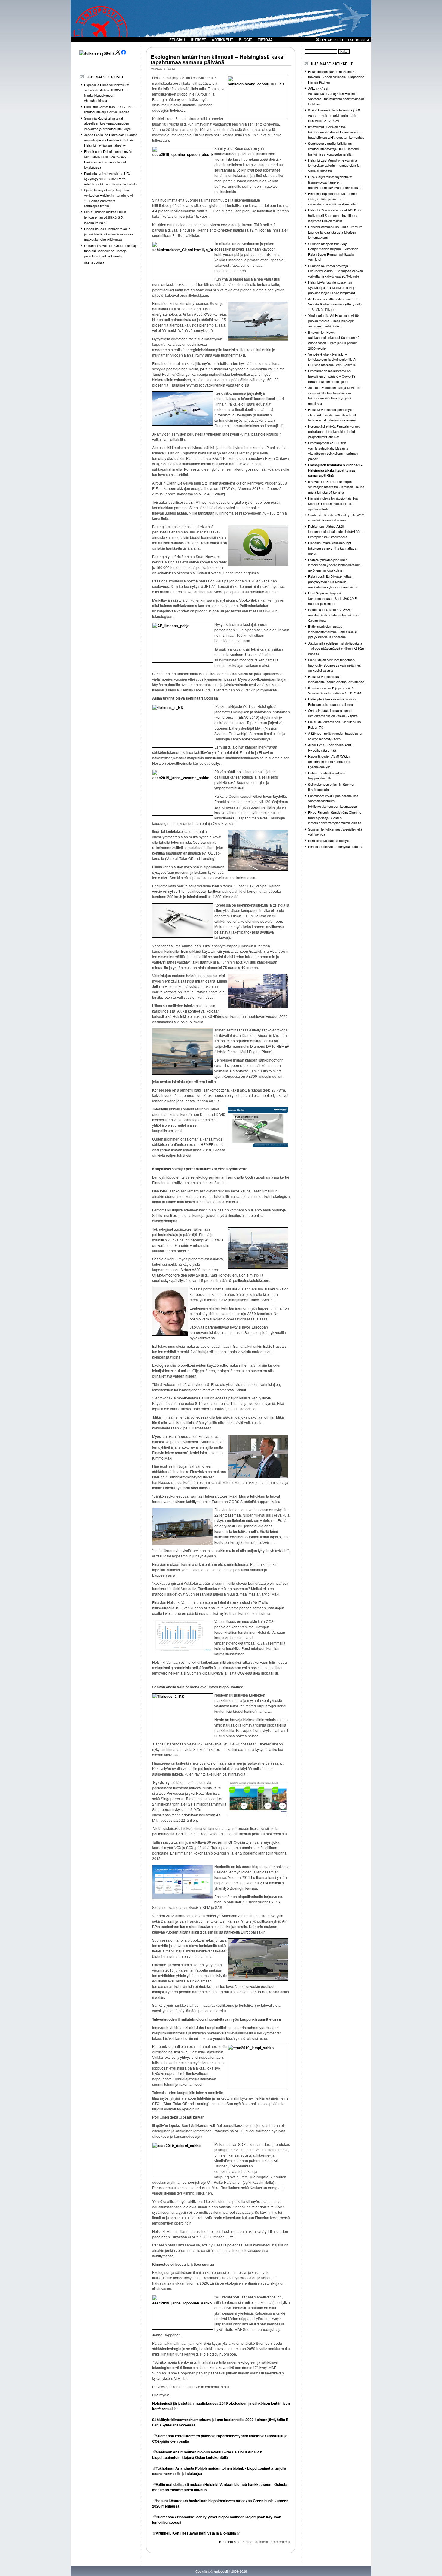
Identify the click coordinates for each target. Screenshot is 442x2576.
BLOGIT (245, 40)
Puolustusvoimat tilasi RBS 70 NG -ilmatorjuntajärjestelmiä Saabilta (110, 109)
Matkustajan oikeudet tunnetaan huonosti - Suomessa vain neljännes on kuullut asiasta (335, 665)
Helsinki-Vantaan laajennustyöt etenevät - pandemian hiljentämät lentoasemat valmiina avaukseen (332, 415)
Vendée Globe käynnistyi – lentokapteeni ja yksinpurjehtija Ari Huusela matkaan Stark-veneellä (333, 359)
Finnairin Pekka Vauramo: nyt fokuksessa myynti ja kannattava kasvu (332, 548)
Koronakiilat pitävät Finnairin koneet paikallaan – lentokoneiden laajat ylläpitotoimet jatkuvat (334, 431)
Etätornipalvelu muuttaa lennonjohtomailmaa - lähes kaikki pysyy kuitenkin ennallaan (333, 632)
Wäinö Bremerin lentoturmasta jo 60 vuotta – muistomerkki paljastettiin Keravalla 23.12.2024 (334, 115)
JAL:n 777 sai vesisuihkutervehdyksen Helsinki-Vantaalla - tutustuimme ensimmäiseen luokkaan (336, 96)
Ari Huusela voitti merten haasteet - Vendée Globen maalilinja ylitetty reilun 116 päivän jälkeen (336, 304)
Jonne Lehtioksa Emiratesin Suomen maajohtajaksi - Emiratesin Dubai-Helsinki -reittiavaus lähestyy (111, 140)
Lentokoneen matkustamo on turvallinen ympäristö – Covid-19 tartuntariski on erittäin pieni (332, 376)
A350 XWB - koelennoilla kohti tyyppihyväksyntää (330, 747)
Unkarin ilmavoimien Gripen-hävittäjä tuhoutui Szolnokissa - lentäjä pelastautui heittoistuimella (111, 251)
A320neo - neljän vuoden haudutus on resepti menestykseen (336, 736)
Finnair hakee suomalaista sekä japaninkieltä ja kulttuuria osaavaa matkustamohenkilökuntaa (109, 234)
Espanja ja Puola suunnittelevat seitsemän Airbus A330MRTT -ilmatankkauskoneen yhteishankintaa (107, 93)
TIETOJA (265, 40)
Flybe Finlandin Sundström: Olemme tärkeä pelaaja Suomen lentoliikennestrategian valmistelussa (335, 817)
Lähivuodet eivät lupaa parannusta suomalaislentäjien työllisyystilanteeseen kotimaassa (333, 801)
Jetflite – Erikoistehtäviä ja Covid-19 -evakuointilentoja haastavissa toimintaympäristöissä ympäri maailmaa (335, 395)
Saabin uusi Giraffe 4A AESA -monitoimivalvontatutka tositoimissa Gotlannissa (334, 615)
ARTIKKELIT (222, 40)
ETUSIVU (177, 40)
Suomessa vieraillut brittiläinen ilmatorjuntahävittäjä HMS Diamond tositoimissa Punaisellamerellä (333, 149)
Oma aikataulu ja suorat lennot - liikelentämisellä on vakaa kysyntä (333, 713)
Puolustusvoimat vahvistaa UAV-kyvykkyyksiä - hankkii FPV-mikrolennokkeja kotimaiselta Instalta (111, 179)
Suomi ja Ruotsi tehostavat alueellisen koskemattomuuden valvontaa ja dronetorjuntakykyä (107, 123)
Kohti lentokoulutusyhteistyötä (330, 840)
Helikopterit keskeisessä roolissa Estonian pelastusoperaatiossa (332, 702)
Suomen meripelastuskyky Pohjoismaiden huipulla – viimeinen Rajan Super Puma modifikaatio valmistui (333, 252)
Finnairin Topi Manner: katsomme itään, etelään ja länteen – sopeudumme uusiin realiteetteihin (333, 199)
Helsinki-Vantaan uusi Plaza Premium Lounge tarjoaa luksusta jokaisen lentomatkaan (335, 232)
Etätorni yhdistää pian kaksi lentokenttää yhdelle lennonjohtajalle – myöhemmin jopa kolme (335, 565)
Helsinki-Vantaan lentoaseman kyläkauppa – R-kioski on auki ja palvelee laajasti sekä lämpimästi (332, 287)
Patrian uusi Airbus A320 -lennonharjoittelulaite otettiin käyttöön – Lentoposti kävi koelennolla (336, 532)
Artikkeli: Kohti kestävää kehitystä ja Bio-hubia (196, 2533)
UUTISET (198, 40)
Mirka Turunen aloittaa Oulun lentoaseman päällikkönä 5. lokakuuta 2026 (105, 217)
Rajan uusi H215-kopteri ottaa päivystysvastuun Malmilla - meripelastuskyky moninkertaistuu (333, 581)
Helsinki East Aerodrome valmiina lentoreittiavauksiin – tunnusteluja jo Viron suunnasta (334, 165)
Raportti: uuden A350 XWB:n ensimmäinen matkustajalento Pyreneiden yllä (330, 761)
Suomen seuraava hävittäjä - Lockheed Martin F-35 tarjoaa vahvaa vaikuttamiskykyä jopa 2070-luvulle (336, 271)
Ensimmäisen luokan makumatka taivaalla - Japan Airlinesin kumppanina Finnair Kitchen (336, 77)
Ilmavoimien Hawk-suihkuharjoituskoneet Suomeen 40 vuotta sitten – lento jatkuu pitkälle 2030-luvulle (334, 340)
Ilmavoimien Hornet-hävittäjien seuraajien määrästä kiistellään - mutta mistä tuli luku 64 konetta (336, 487)
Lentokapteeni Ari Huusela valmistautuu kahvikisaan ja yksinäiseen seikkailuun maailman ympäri (333, 451)
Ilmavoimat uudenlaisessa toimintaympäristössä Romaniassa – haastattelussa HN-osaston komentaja (336, 132)
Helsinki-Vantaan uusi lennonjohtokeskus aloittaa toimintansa (336, 679)
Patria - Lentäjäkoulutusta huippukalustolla (327, 776)
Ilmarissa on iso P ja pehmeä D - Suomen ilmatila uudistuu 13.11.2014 (335, 691)
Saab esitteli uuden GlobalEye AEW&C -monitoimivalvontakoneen (336, 518)
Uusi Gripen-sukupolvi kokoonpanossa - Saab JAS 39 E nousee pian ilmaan (332, 598)
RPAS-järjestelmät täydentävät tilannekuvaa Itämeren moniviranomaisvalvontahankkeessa (335, 182)
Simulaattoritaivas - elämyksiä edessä (336, 846)
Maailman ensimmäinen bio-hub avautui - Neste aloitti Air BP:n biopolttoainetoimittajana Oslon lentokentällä (207, 2455)
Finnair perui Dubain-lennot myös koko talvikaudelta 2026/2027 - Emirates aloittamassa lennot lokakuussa (108, 159)
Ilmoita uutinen (94, 263)
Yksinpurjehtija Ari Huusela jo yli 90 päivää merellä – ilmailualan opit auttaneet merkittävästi (333, 321)
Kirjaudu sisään (232, 2542)
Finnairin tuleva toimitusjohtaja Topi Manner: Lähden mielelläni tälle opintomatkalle (333, 503)
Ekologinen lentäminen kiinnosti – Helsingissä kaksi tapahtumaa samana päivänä (218, 59)
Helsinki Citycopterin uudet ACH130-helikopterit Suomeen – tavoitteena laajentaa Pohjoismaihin (335, 215)
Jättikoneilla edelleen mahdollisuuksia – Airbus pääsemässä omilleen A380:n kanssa (336, 648)
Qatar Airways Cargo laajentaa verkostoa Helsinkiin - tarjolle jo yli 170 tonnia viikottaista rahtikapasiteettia (109, 198)
